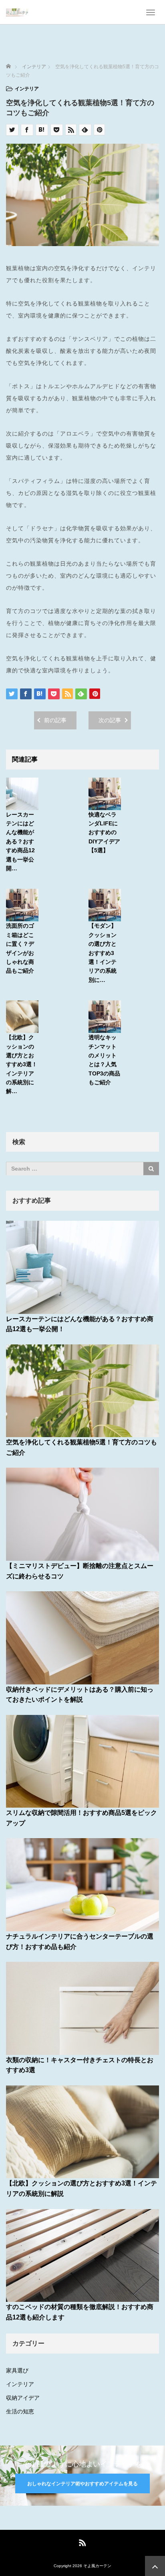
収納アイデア (23, 2398)
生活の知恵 (20, 2411)
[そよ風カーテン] (17, 12)
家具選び (17, 2370)
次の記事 (110, 720)
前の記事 (55, 720)
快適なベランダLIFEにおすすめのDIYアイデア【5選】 (104, 833)
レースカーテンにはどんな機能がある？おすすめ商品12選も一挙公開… (20, 841)
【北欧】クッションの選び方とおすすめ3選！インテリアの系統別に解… (22, 1064)
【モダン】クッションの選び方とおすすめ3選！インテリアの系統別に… (103, 953)
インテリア (27, 89)
